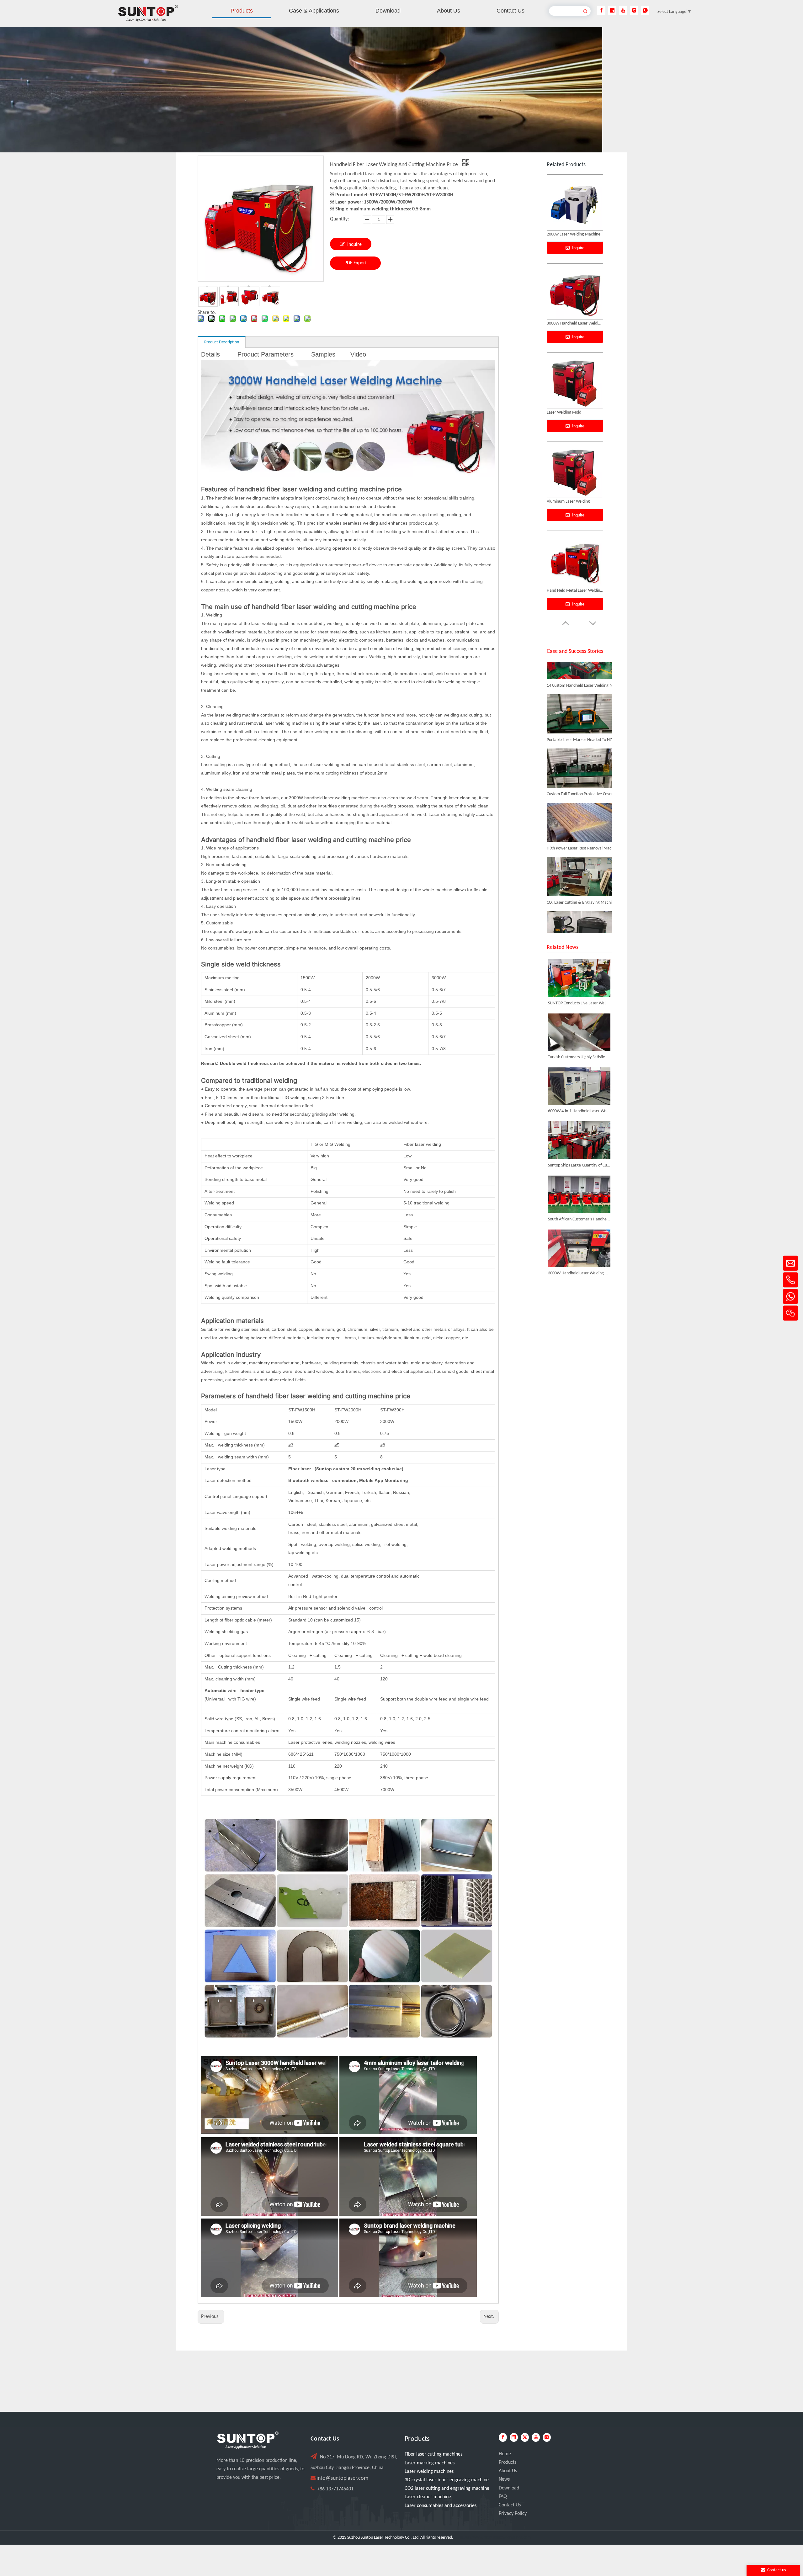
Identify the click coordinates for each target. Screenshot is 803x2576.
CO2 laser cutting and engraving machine (447, 2489)
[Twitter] (525, 2437)
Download (509, 2488)
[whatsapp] (645, 11)
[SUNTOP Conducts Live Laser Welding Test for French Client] (579, 978)
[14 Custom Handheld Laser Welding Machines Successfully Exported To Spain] (579, 672)
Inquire (354, 245)
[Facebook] (601, 11)
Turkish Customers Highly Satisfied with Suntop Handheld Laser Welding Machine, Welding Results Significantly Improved (579, 1057)
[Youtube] (623, 11)
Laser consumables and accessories (441, 2506)
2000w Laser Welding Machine (574, 502)
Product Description (222, 342)
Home (505, 2454)
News (504, 2479)
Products (508, 2462)
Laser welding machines (429, 2472)
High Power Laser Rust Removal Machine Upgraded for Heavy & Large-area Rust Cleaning (582, 842)
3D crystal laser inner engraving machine (447, 2480)
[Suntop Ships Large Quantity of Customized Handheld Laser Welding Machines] (579, 1140)
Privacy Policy (513, 2514)
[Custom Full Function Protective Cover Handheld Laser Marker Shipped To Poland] (579, 781)
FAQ (503, 2497)
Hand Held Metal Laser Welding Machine (575, 323)
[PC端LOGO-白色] (248, 2440)
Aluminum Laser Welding (568, 234)
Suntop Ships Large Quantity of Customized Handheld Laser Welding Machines (579, 1165)
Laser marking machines (430, 2463)
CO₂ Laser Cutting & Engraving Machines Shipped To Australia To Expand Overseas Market (582, 897)
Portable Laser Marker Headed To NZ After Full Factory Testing (582, 734)
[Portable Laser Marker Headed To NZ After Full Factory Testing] (579, 726)
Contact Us (510, 2505)
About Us (508, 2471)
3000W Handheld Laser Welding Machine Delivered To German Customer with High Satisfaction (579, 1273)
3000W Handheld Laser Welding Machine (575, 591)
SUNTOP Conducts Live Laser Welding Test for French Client (579, 1003)
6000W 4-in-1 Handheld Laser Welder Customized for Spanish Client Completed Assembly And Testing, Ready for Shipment (579, 1111)
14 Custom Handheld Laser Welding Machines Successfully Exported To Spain (582, 680)
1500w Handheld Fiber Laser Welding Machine (575, 413)
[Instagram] (634, 11)
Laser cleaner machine (428, 2497)
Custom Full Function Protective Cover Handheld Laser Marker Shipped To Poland (582, 788)
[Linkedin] (612, 11)
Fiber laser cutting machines (433, 2454)
